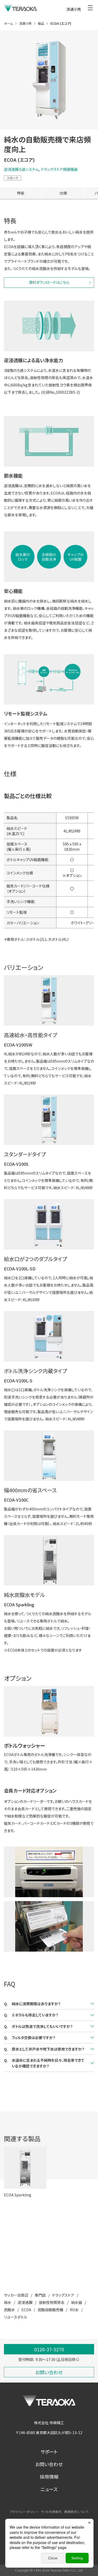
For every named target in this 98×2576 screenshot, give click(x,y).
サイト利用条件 (51, 2512)
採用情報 (49, 2477)
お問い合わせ (49, 2464)
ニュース (49, 2489)
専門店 (40, 2295)
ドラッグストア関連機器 (59, 169)
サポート (49, 2452)
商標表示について (76, 2512)
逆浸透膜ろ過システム (21, 169)
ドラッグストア (63, 2295)
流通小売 (13, 178)
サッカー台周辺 (16, 2295)
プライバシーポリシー (24, 2512)
